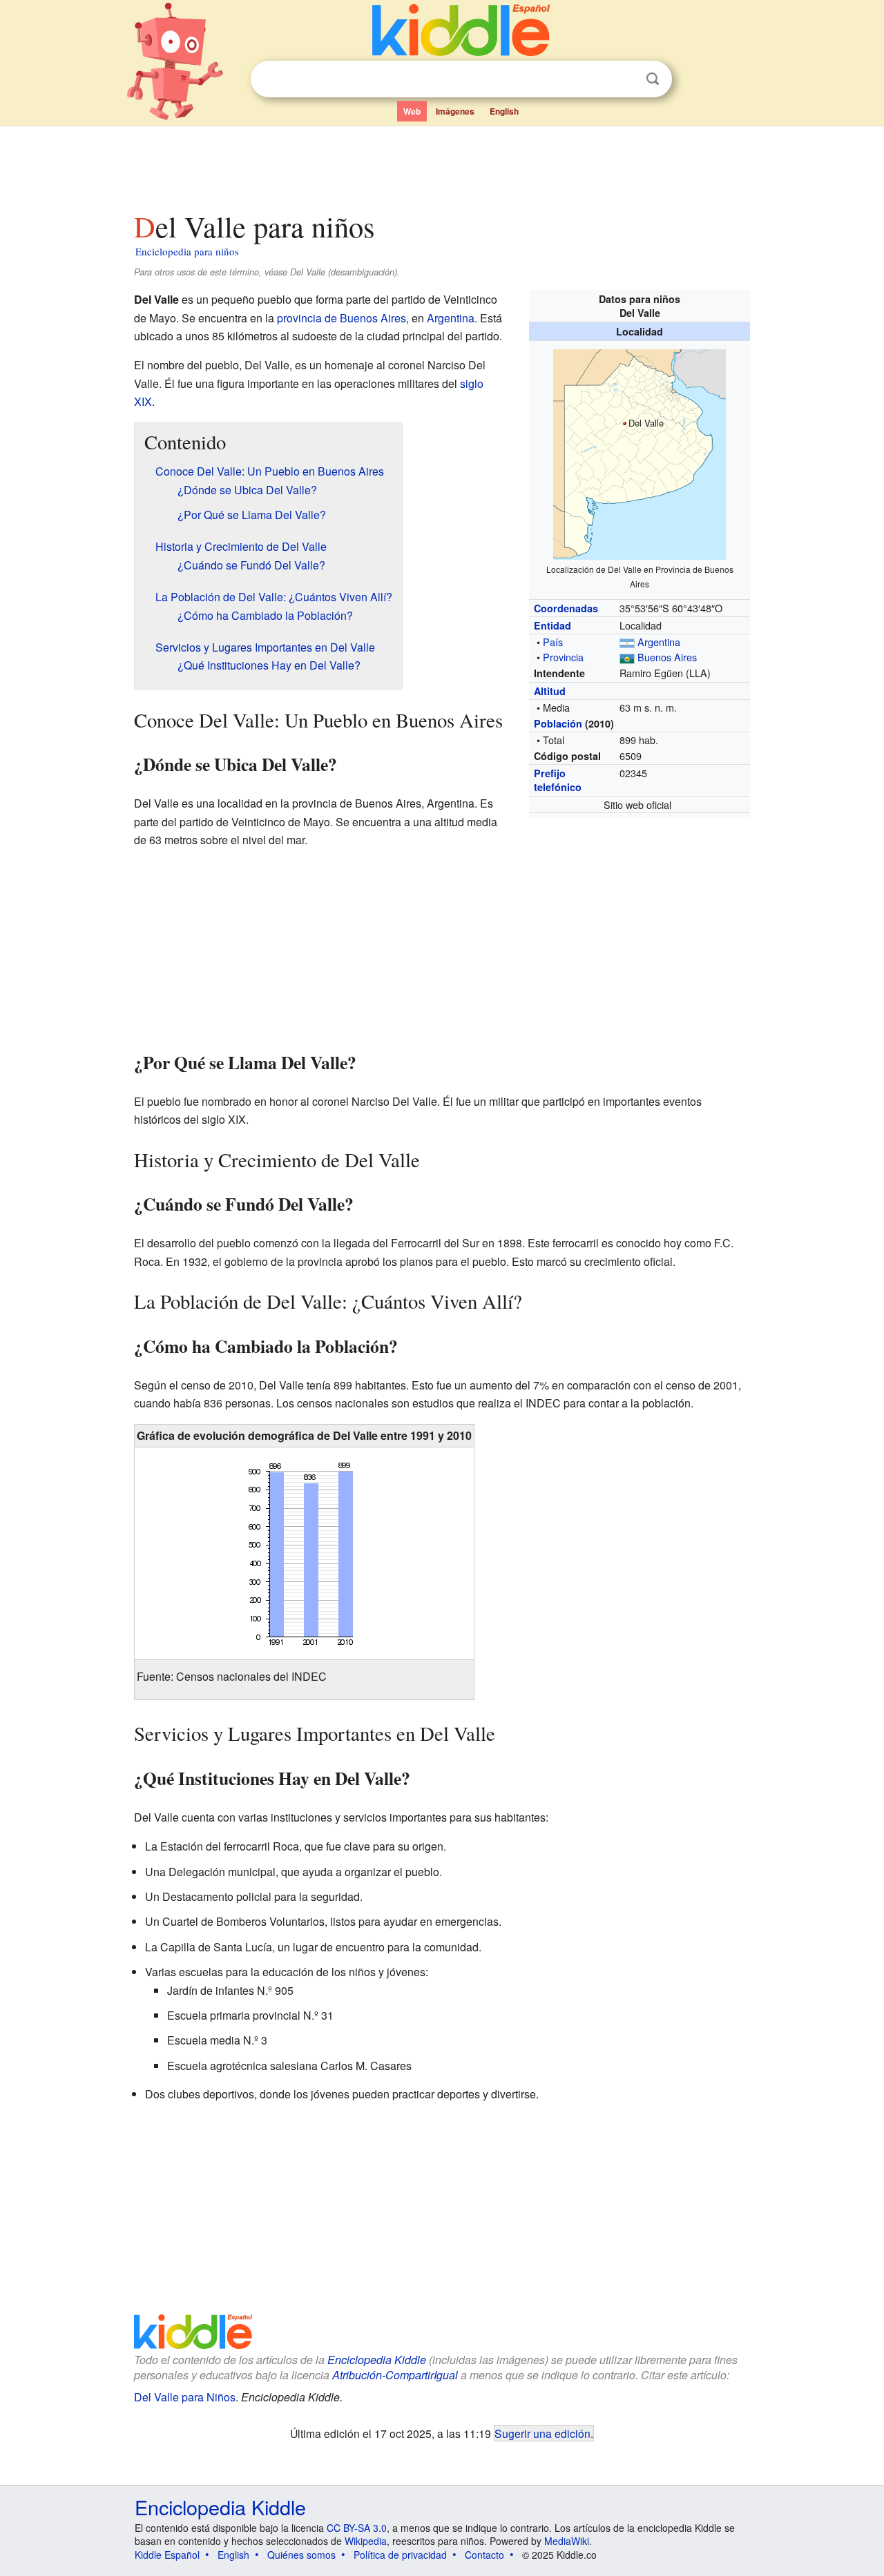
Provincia (563, 657)
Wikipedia (366, 2541)
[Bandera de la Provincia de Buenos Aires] (627, 657)
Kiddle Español (167, 2555)
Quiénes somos (301, 2555)
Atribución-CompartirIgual (395, 2375)
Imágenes (455, 111)
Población (558, 723)
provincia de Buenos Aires (342, 318)
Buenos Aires (667, 657)
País (553, 642)
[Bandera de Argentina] (627, 642)
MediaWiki (567, 2541)
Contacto (484, 2555)
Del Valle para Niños (185, 2397)
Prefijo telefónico (558, 780)
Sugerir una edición (542, 2433)
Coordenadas (566, 608)
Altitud (550, 691)
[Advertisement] (441, 165)
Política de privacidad (400, 2555)
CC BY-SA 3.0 (357, 2528)
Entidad (552, 625)
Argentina (659, 642)
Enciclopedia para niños (187, 251)
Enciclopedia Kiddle (377, 2360)
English (504, 111)
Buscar (653, 79)
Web (412, 111)
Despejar (624, 79)
